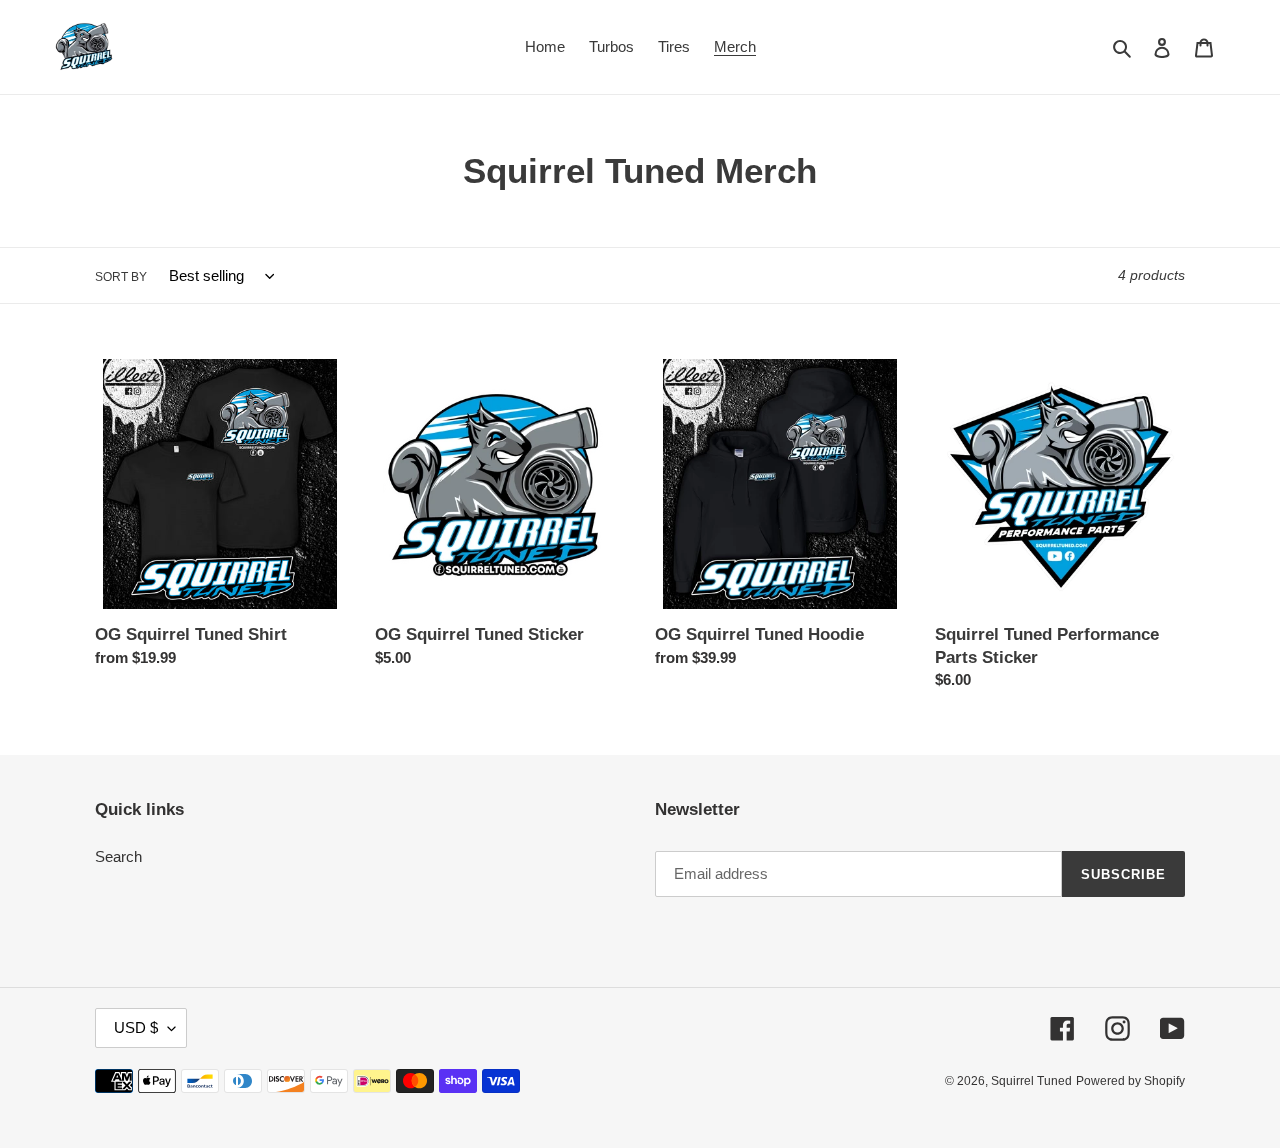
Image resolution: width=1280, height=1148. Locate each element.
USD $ (136, 1027)
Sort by (121, 277)
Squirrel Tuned (1031, 1081)
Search (118, 856)
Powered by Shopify (1130, 1081)
